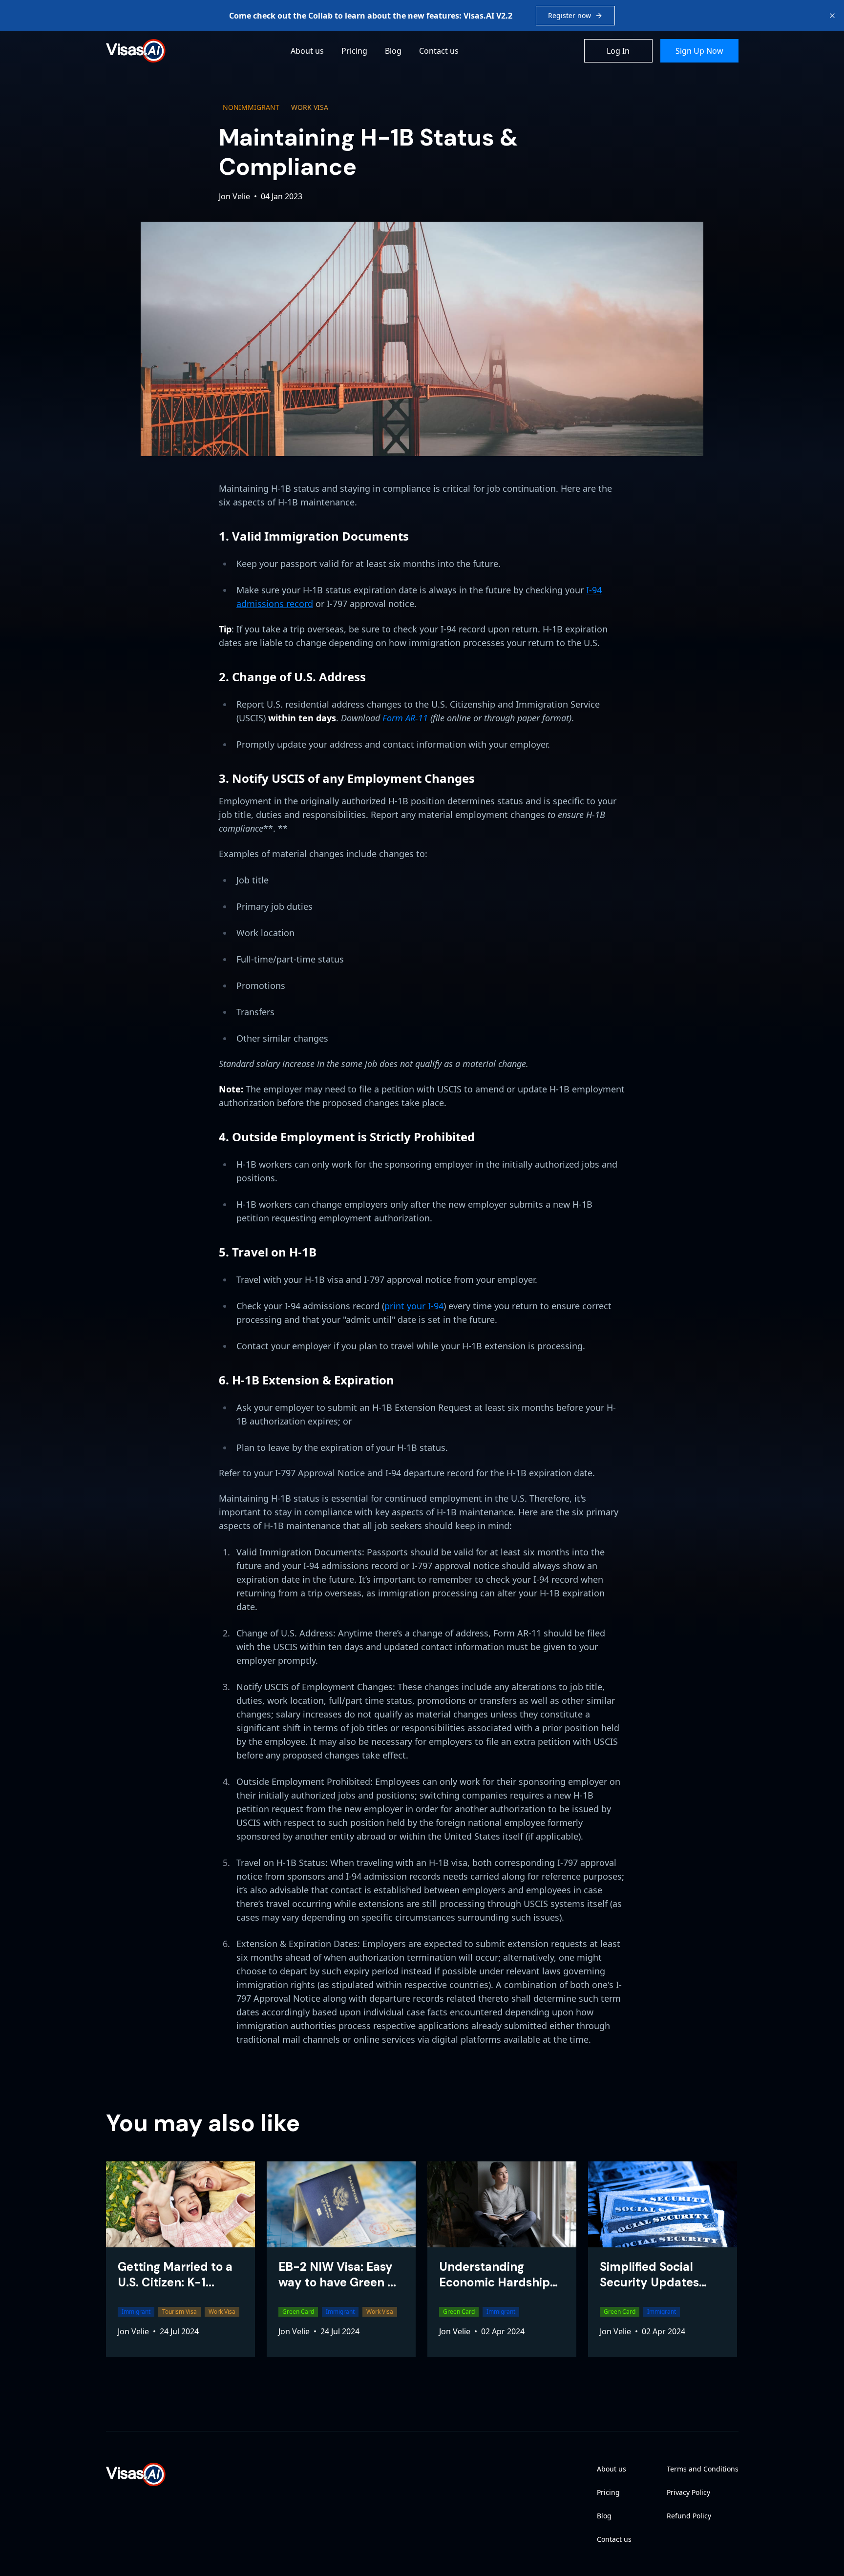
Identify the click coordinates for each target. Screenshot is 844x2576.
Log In (618, 51)
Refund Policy (689, 2516)
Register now (570, 15)
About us (307, 51)
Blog (393, 51)
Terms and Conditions (703, 2469)
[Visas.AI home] (136, 51)
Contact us (439, 51)
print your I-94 (414, 1306)
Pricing (354, 51)
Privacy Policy (688, 2492)
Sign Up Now (699, 51)
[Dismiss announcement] (832, 16)
